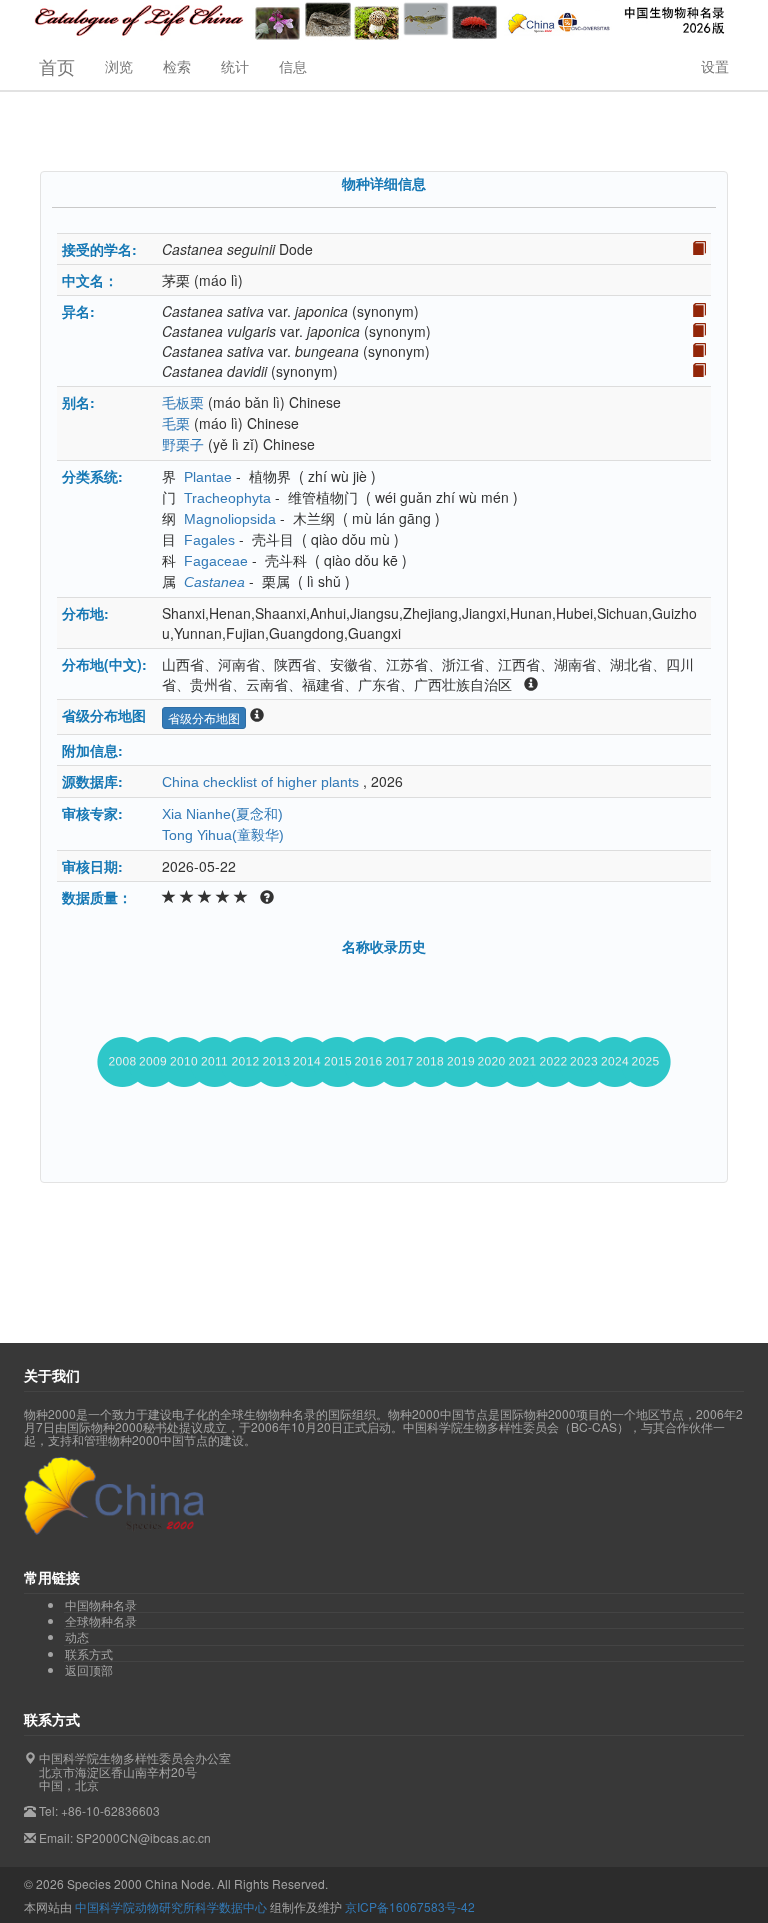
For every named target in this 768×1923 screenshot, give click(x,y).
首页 (57, 66)
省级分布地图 (204, 717)
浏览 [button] (119, 66)
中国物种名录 (101, 1605)
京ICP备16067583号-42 (410, 1906)
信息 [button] (293, 66)
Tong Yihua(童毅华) (223, 835)
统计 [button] (235, 66)
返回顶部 (89, 1669)
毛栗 (176, 424)
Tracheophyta (227, 498)
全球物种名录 (101, 1621)
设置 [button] (715, 66)
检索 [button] (177, 66)
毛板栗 (183, 403)
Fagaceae (216, 561)
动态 (77, 1637)
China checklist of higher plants (260, 782)
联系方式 (89, 1654)
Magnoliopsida (230, 519)
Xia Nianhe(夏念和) (222, 814)
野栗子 (183, 445)
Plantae (208, 477)
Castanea (214, 582)
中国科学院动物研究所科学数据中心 (171, 1906)
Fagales (209, 540)
